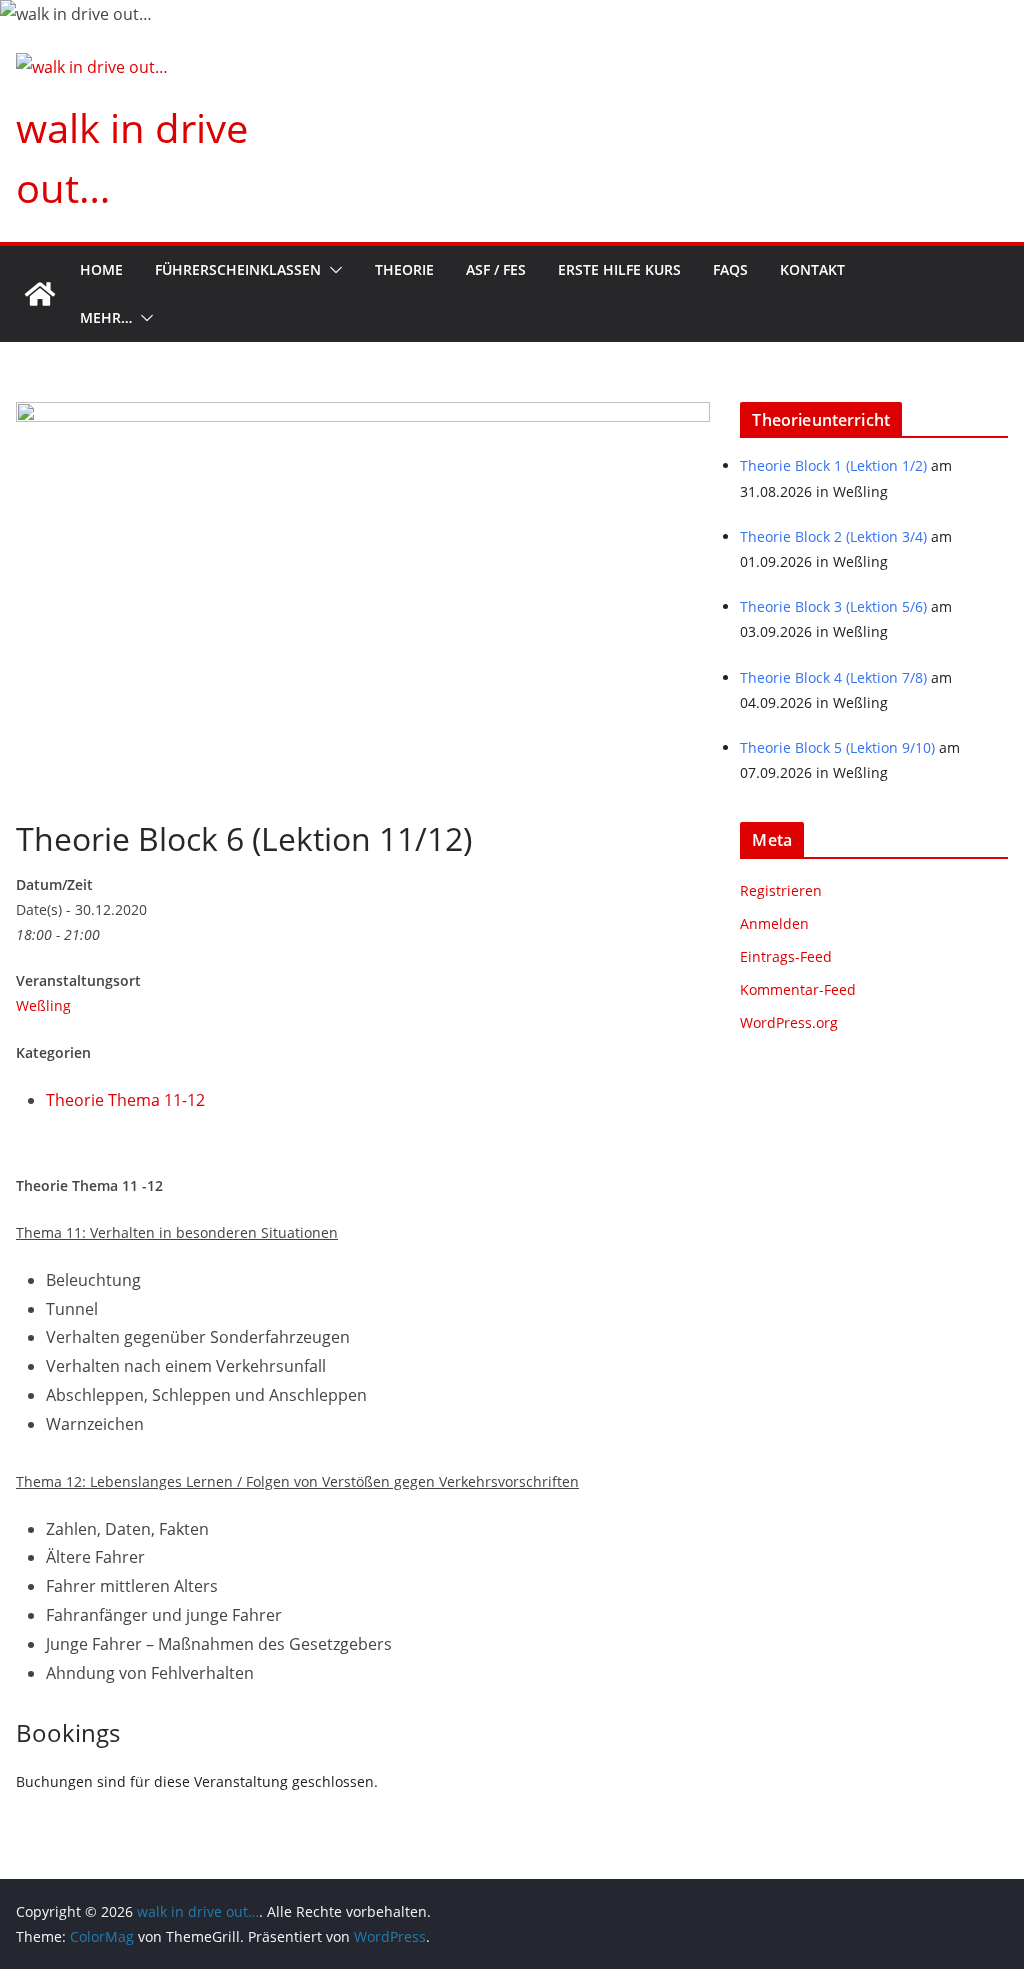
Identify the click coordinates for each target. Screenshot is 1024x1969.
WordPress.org (789, 1022)
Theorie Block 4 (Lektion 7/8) (833, 677)
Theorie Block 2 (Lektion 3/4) (833, 536)
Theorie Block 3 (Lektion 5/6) (833, 606)
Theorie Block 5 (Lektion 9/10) (837, 747)
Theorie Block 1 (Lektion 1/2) (833, 465)
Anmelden (774, 923)
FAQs (730, 269)
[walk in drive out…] (40, 294)
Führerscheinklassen (238, 269)
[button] (332, 270)
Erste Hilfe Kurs (619, 269)
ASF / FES (496, 269)
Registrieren (781, 890)
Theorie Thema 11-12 (125, 1100)
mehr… (106, 317)
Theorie (404, 269)
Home (101, 269)
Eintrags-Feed (786, 956)
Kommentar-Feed (798, 989)
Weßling (43, 1005)
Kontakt (812, 269)
